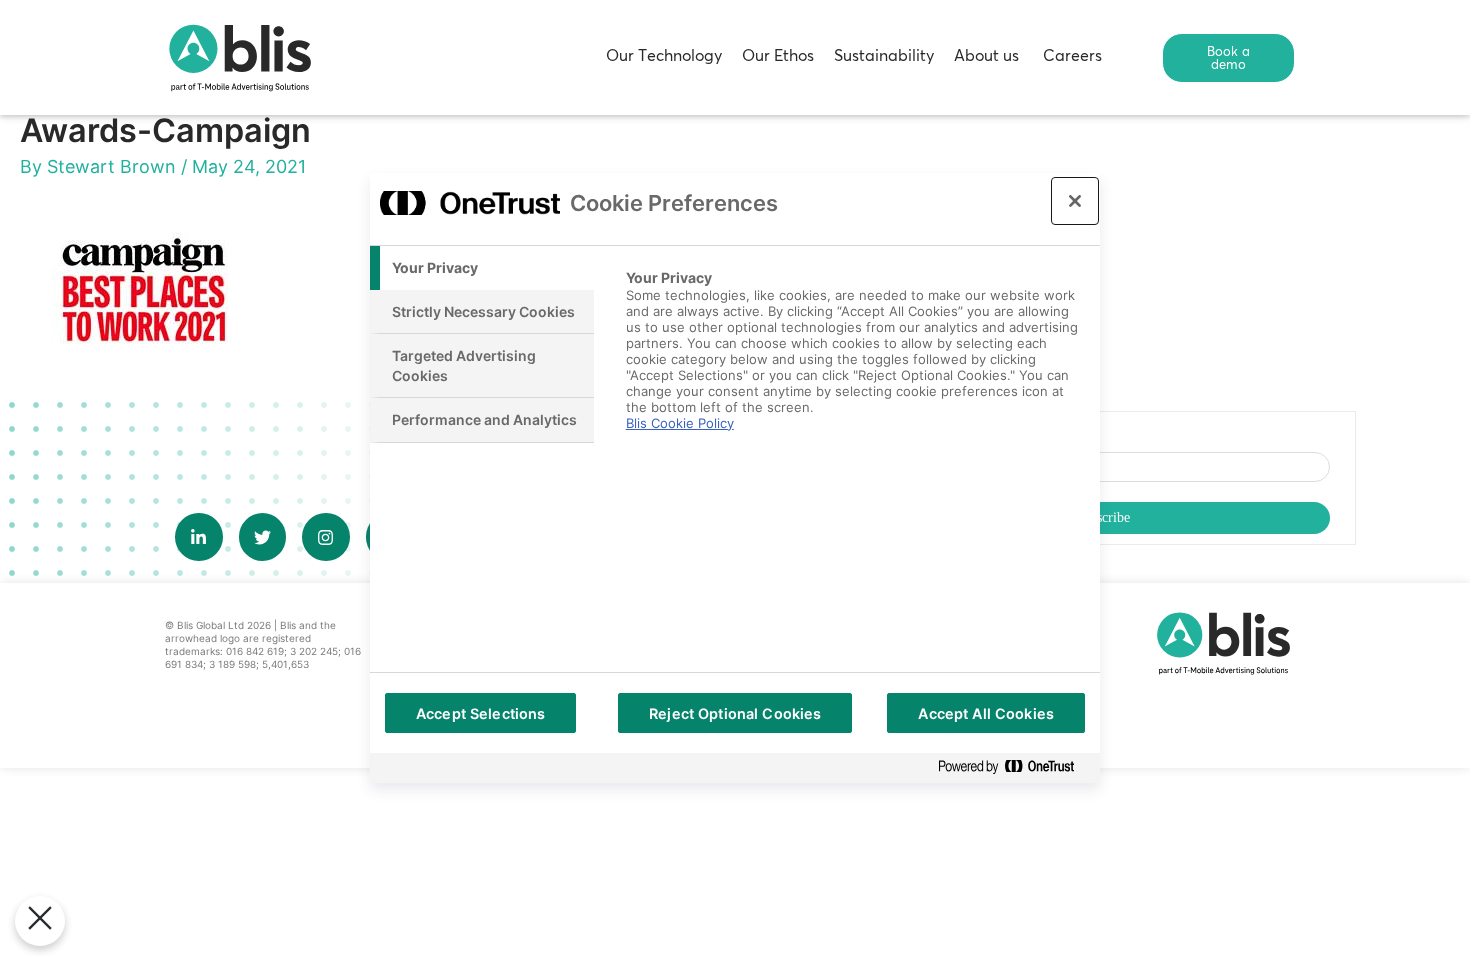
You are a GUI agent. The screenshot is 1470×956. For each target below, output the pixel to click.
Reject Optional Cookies (735, 713)
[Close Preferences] (40, 921)
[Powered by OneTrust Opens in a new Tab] (1014, 767)
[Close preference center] (1075, 201)
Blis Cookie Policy (680, 423)
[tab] (482, 268)
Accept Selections (480, 713)
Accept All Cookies (986, 713)
